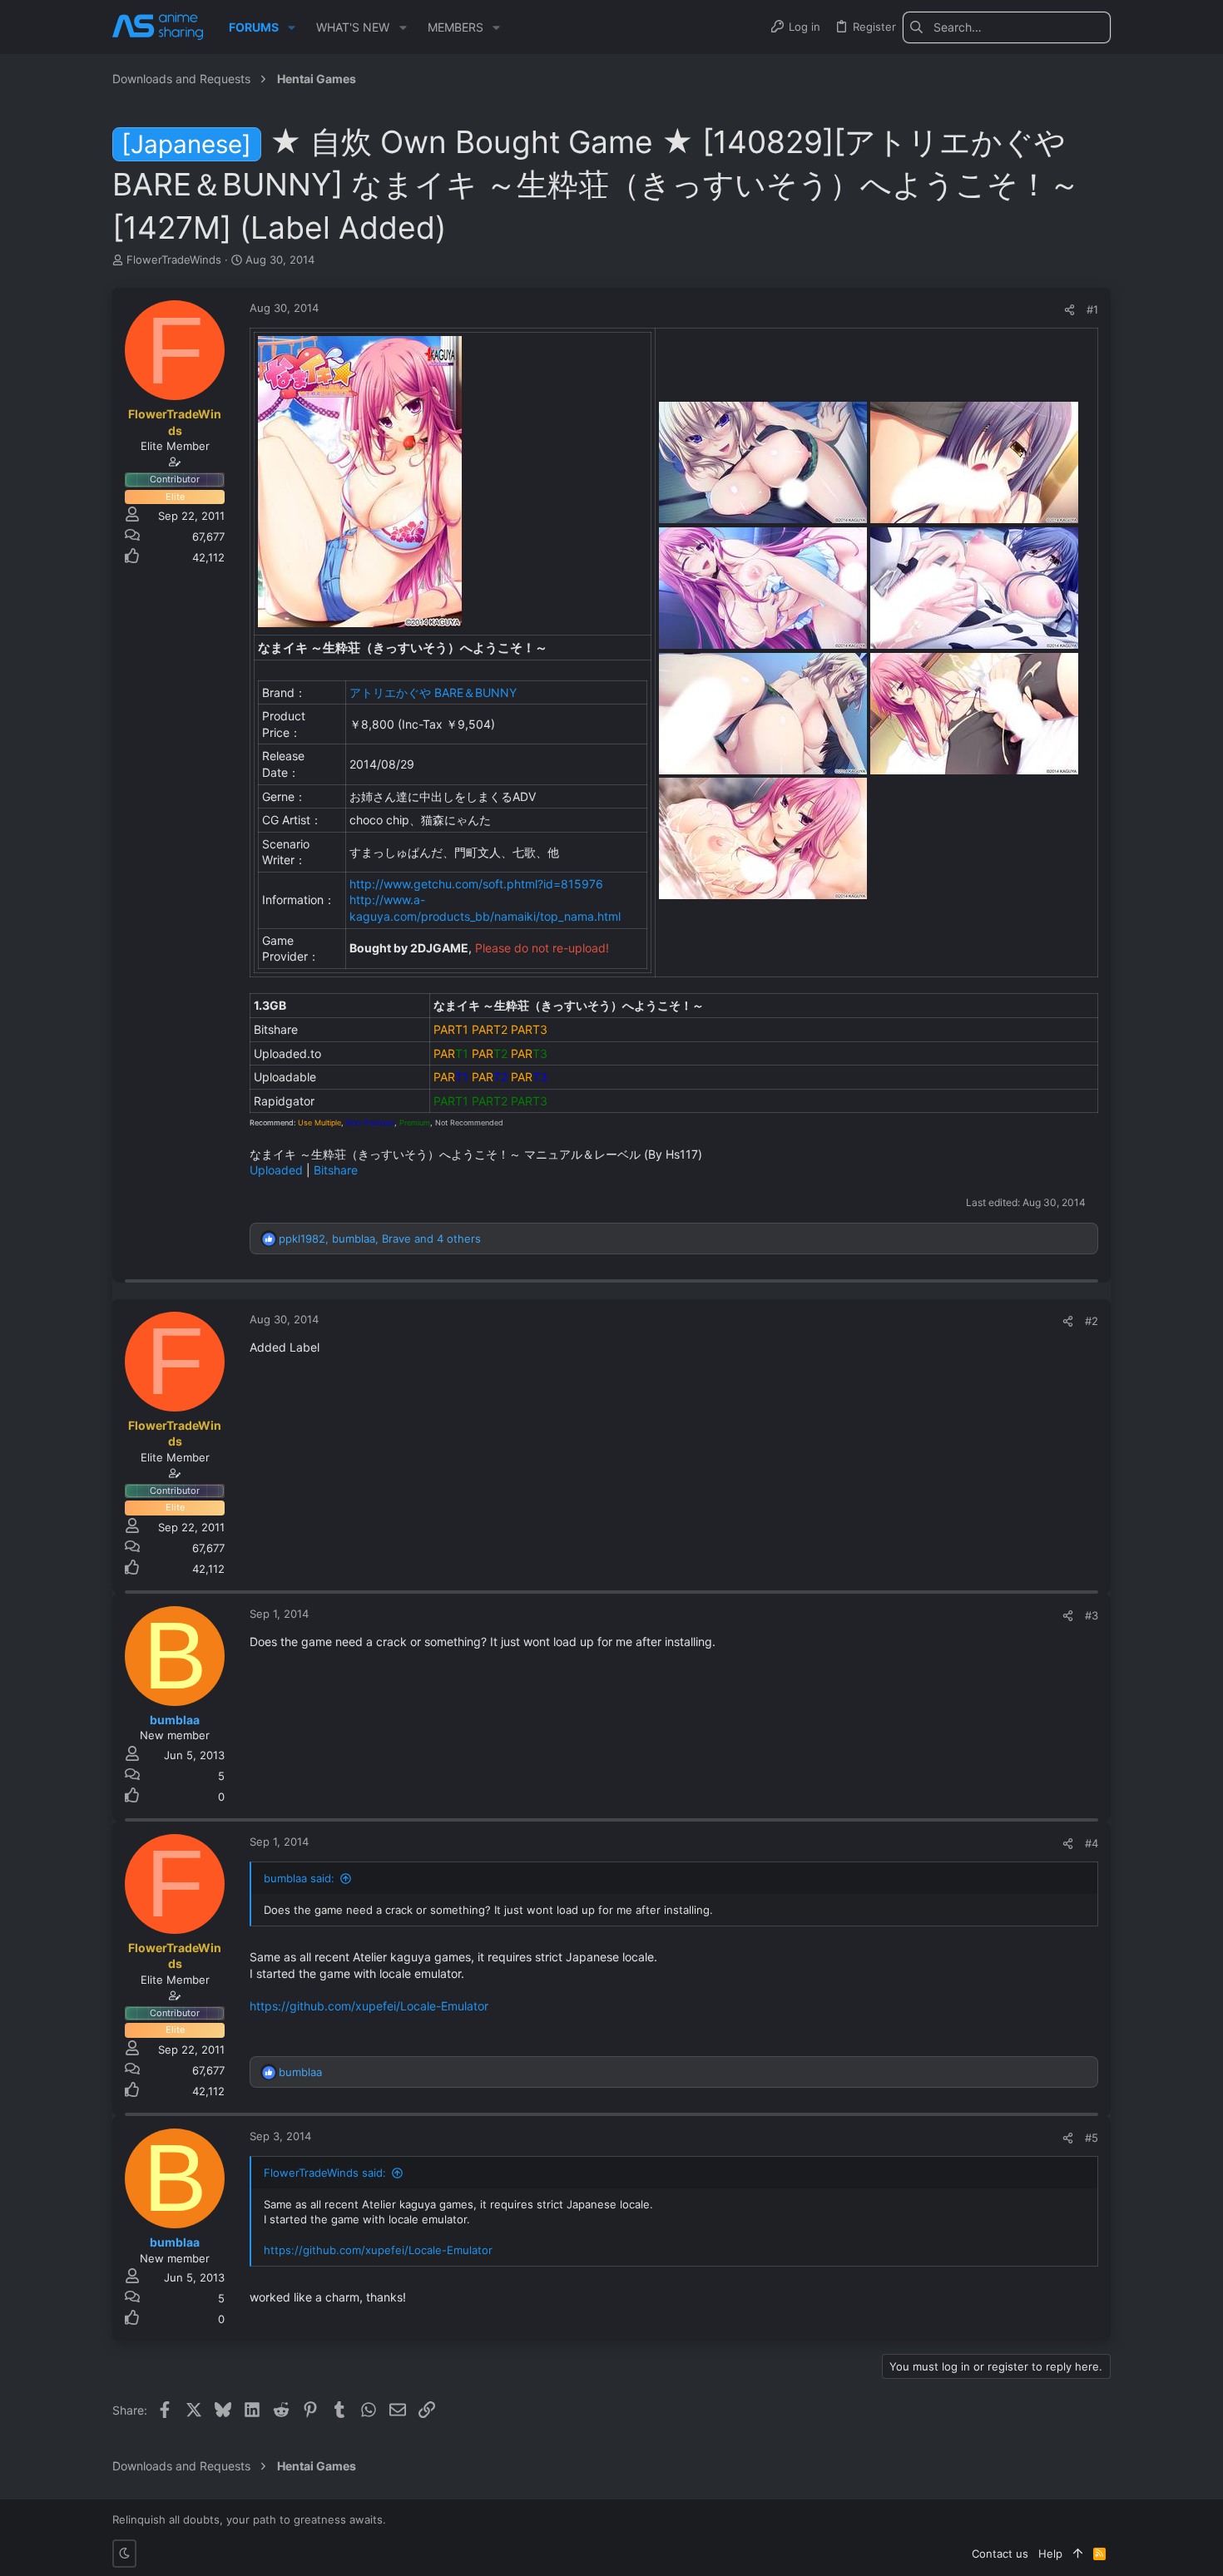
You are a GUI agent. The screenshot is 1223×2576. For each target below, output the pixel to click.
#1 (1092, 309)
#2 (1092, 1321)
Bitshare (336, 1170)
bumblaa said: (299, 1878)
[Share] (1070, 310)
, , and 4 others (380, 1239)
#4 (1092, 1843)
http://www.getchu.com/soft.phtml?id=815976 (476, 884)
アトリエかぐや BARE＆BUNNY (433, 692)
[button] (292, 27)
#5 (1092, 2138)
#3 (1092, 1615)
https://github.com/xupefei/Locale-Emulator (369, 2006)
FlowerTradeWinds (174, 260)
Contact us (1000, 2554)
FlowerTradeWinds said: (325, 2173)
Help (1050, 2554)
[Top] (1078, 2554)
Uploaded (276, 1170)
